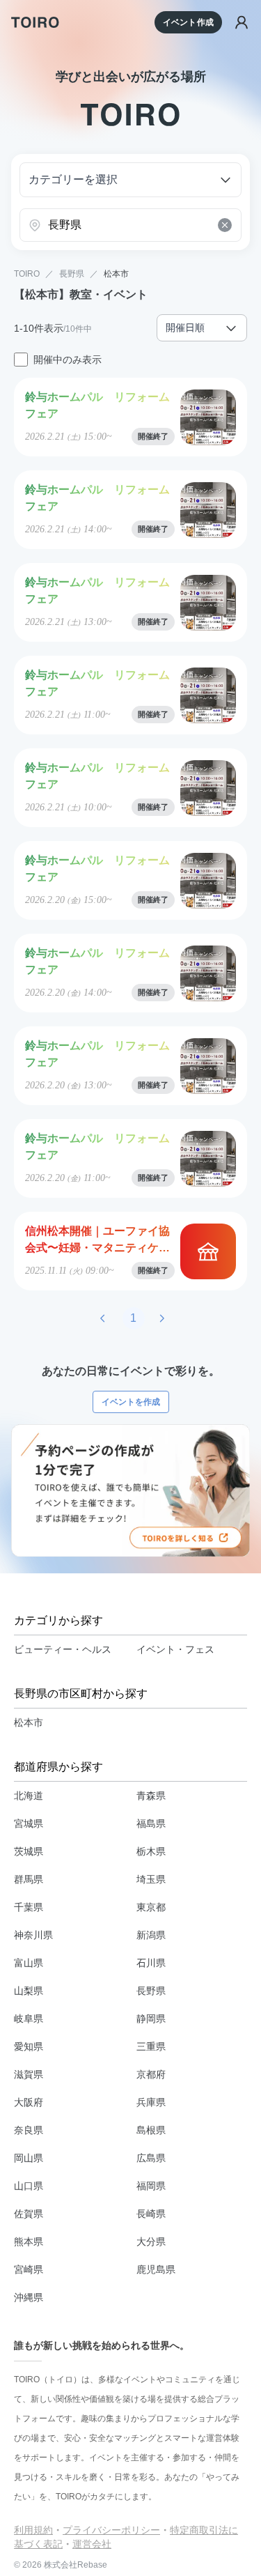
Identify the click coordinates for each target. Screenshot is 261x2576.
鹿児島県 (156, 2269)
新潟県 (151, 1935)
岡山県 (29, 2158)
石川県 (151, 1963)
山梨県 (29, 1991)
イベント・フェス (175, 1649)
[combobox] (130, 225)
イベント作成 (188, 22)
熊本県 (29, 2242)
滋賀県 (29, 2074)
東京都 (151, 1907)
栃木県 (151, 1851)
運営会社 (92, 2544)
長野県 (72, 274)
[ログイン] (242, 22)
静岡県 (151, 2019)
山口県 (29, 2186)
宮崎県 (29, 2269)
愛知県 (29, 2046)
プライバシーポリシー (111, 2530)
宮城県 (29, 1823)
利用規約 (33, 2530)
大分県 (151, 2242)
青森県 (151, 1796)
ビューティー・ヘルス (63, 1649)
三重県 (151, 2046)
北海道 (29, 1796)
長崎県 (151, 2214)
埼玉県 (151, 1879)
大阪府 (29, 2102)
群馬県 (29, 1879)
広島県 (151, 2158)
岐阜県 (29, 2019)
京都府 (151, 2074)
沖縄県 (29, 2297)
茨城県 (29, 1851)
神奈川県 (33, 1935)
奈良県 (29, 2130)
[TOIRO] (35, 22)
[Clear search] (225, 225)
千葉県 (29, 1907)
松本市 (116, 274)
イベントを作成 (131, 1402)
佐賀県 (29, 2214)
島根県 (151, 2130)
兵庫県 (151, 2102)
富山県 (29, 1963)
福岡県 (151, 2186)
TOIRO (27, 274)
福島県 (151, 1823)
